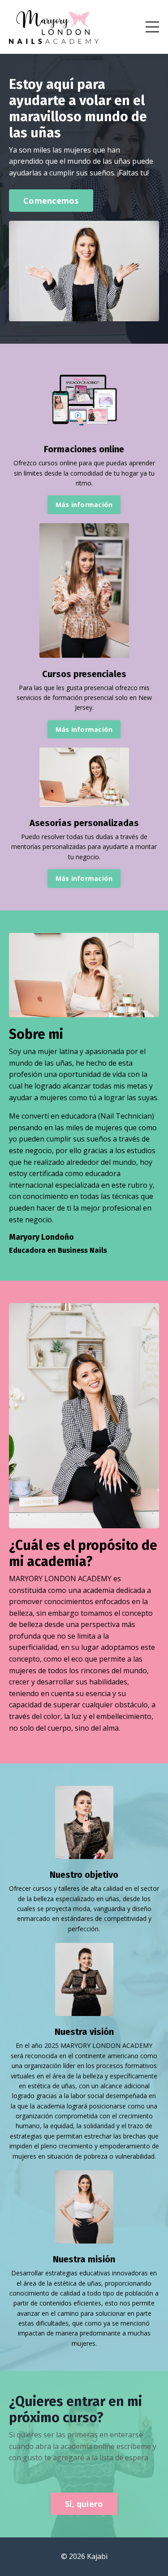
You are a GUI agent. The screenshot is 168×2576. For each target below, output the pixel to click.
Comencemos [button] (51, 201)
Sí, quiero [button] (84, 2504)
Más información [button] (84, 505)
